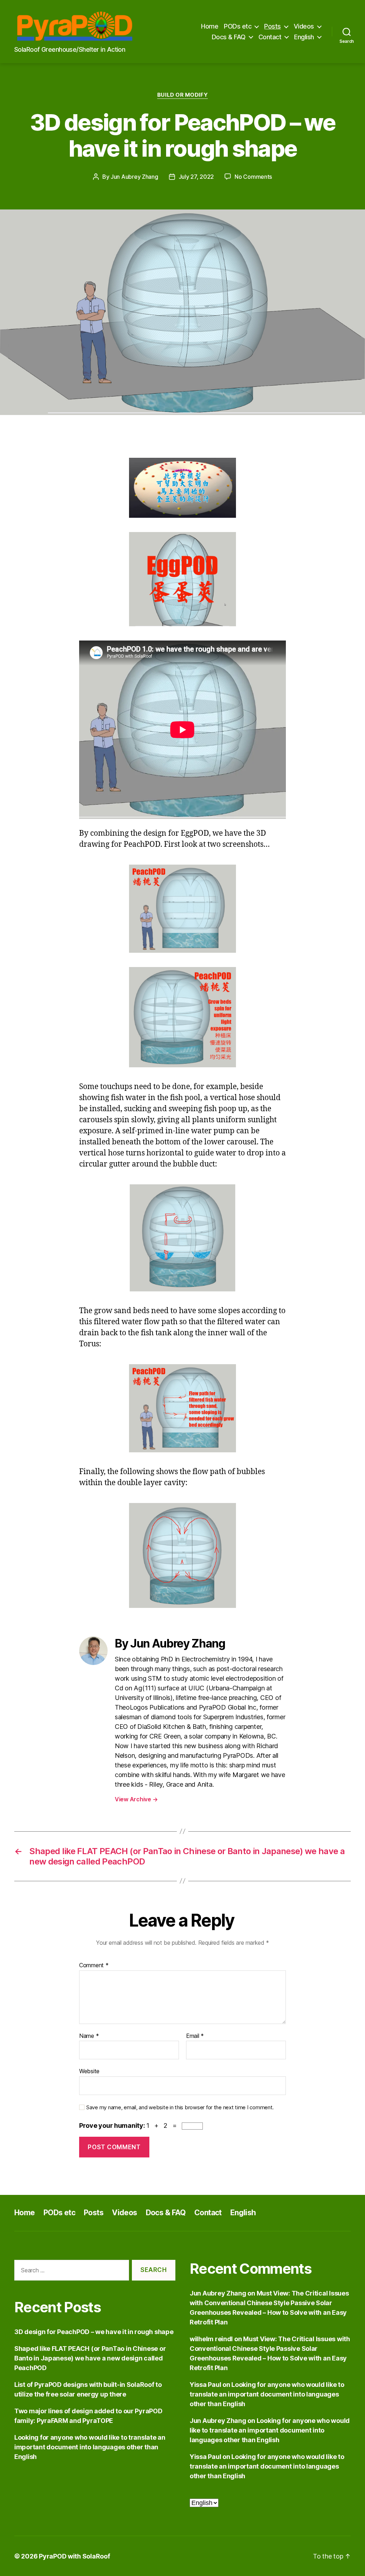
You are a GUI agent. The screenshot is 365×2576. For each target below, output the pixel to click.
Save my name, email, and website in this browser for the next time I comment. (180, 2107)
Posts (273, 26)
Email (195, 2036)
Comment (94, 1965)
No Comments (253, 177)
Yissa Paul (205, 2385)
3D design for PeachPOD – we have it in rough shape (94, 2332)
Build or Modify (182, 95)
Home (210, 26)
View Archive (136, 1799)
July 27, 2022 (196, 177)
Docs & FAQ (229, 37)
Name (89, 2036)
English (304, 37)
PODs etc (238, 26)
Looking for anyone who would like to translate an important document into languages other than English (90, 2447)
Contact (270, 37)
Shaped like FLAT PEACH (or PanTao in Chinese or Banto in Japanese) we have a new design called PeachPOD (90, 2358)
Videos (304, 26)
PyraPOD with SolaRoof (74, 2556)
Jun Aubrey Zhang (134, 177)
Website (89, 2071)
